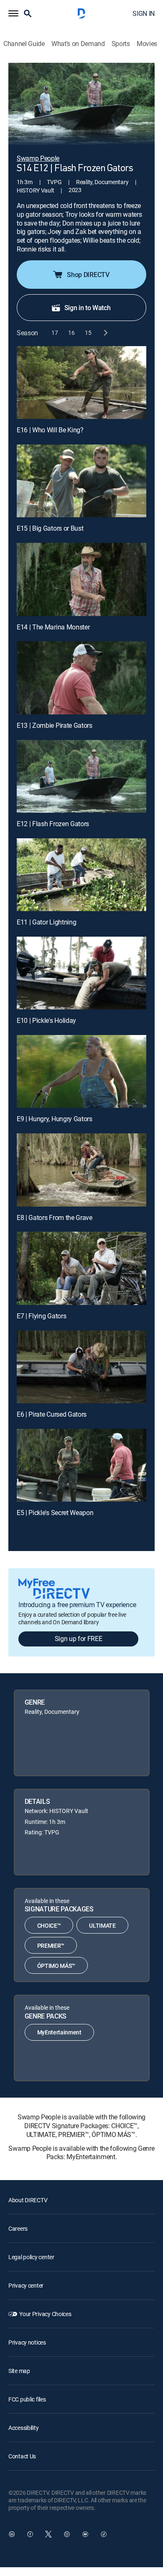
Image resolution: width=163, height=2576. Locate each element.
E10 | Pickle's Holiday (46, 1020)
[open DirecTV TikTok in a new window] (104, 2534)
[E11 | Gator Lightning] (81, 875)
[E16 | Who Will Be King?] (81, 383)
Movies (147, 44)
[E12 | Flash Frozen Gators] (81, 776)
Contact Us (22, 2456)
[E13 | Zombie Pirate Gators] (81, 678)
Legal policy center (31, 2257)
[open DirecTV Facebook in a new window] (30, 2534)
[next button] (105, 333)
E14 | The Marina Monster (53, 627)
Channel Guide (24, 44)
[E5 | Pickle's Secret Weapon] (81, 1465)
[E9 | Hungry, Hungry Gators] (81, 1071)
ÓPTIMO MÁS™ (56, 1966)
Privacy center (26, 2285)
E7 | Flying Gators (41, 1316)
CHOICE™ (49, 1925)
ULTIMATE (102, 1925)
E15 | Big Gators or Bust (50, 528)
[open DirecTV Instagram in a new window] (67, 2534)
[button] (13, 13)
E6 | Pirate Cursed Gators (52, 1414)
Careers (18, 2228)
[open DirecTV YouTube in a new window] (85, 2534)
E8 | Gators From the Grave (55, 1217)
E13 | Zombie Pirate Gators (55, 725)
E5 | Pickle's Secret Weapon (55, 1513)
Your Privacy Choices (45, 2314)
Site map (19, 2371)
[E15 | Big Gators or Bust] (81, 481)
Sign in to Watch (88, 308)
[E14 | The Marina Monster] (81, 579)
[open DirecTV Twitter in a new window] (48, 2534)
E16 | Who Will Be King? (50, 430)
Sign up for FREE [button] (79, 1639)
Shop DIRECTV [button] (88, 275)
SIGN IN (144, 13)
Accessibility (23, 2428)
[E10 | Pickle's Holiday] (81, 973)
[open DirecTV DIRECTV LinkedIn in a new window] (12, 2534)
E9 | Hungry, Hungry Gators (55, 1119)
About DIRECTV (28, 2200)
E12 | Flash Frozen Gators (53, 824)
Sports (121, 44)
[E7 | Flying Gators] (81, 1268)
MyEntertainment (59, 2032)
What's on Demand (78, 44)
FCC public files (27, 2399)
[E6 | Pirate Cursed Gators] (81, 1367)
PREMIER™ (51, 1945)
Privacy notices (27, 2342)
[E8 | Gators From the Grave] (81, 1170)
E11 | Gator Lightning (46, 922)
